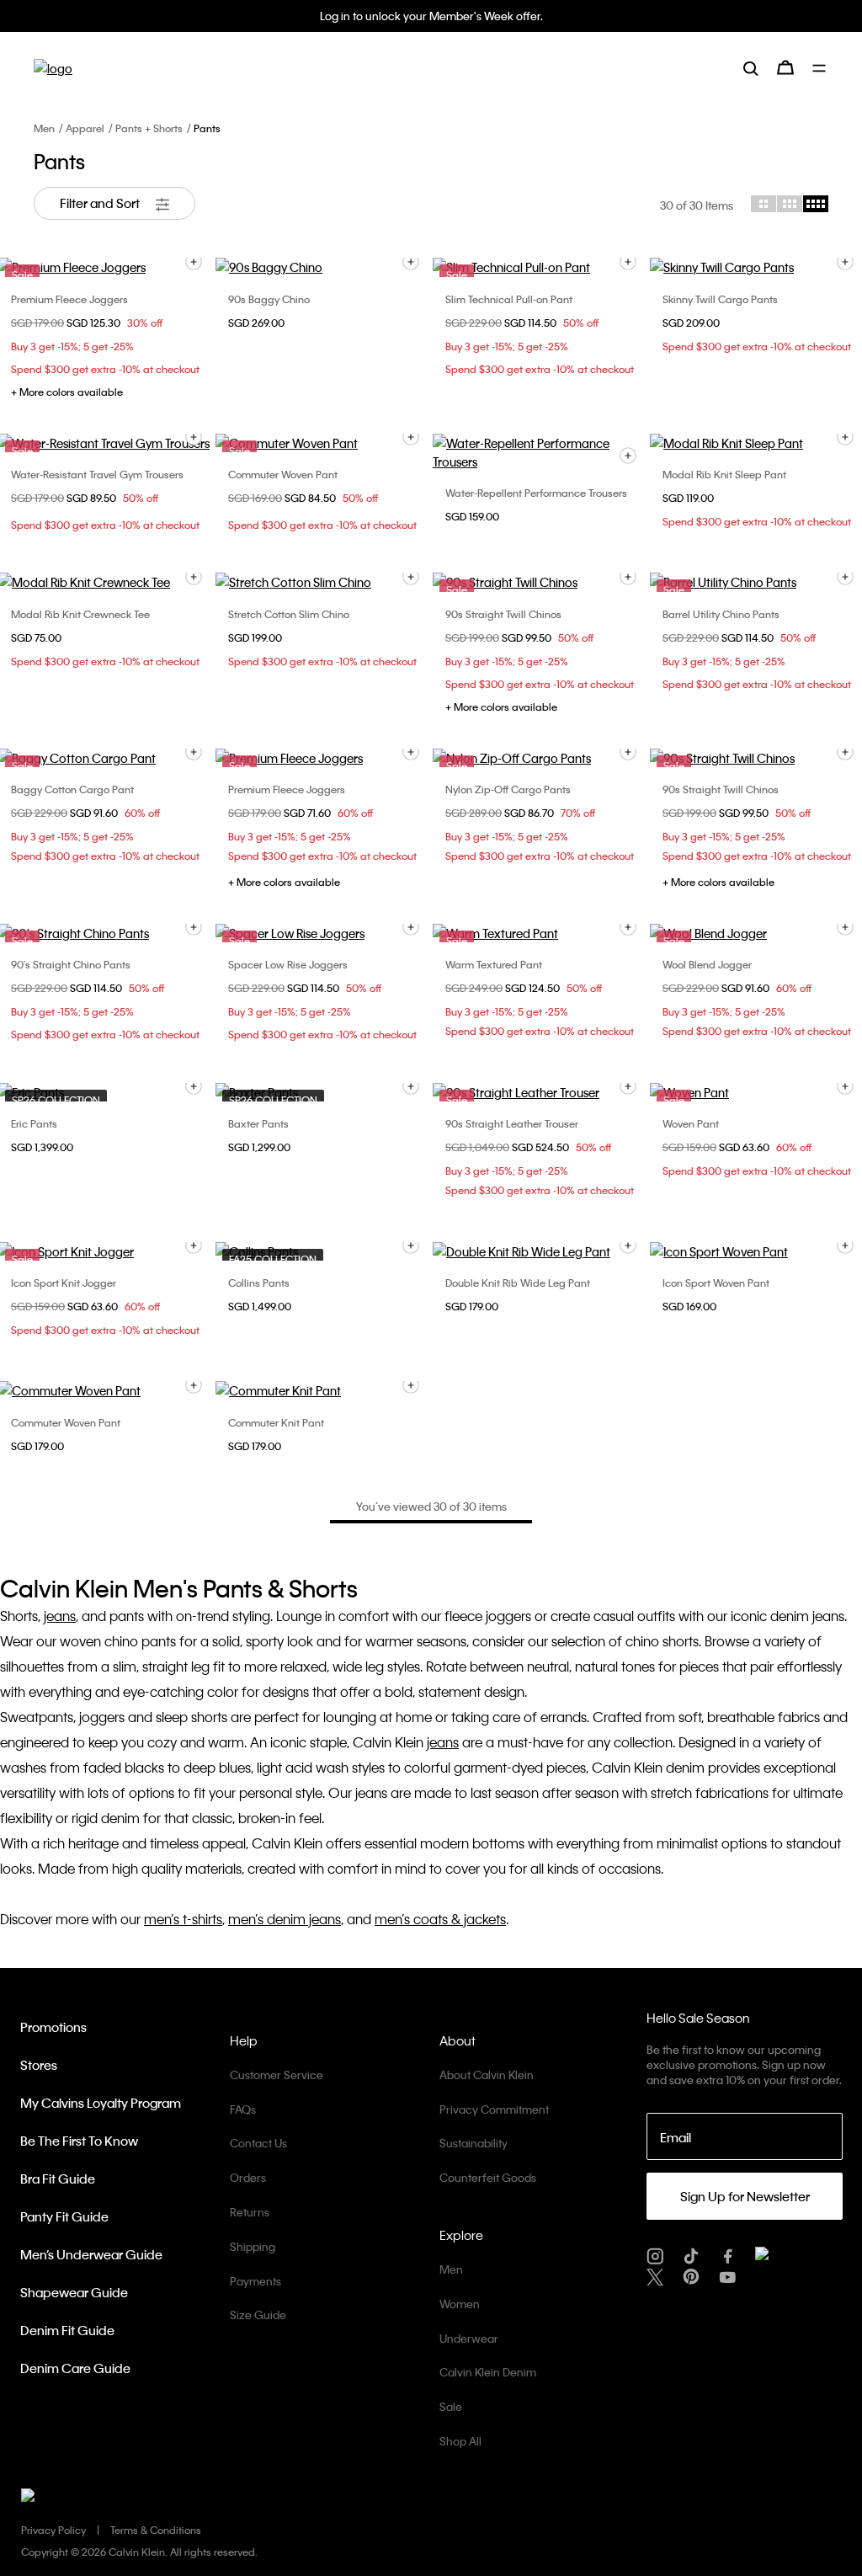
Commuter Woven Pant (283, 474)
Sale (451, 2406)
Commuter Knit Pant (276, 1422)
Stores (39, 2065)
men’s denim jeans (285, 1919)
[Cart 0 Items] (785, 67)
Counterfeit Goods (488, 2177)
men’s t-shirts (183, 1919)
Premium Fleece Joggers (69, 299)
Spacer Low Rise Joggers (288, 964)
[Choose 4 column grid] (816, 204)
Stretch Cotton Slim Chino (289, 614)
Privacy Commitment (494, 2109)
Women (460, 2304)
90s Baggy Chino (269, 299)
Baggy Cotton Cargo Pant (72, 789)
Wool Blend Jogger (707, 964)
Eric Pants (34, 1123)
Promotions (53, 2027)
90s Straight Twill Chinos (503, 614)
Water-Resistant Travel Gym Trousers (97, 474)
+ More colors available (67, 392)
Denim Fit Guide (67, 2330)
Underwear (469, 2338)
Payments (255, 2281)
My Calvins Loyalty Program (101, 2103)
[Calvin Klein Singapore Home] (53, 68)
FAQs (243, 2109)
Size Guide (258, 2315)
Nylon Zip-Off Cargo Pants (508, 789)
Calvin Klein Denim (488, 2372)
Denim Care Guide (75, 2368)
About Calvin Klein (487, 2075)
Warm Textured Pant (494, 964)
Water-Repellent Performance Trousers (536, 493)
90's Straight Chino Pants (71, 964)
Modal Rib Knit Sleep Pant (724, 474)
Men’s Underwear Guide (91, 2254)
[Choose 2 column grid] (764, 204)
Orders (248, 2177)
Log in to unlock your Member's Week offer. (431, 16)
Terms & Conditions (156, 2530)
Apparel (85, 128)
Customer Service (277, 2075)
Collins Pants (259, 1283)
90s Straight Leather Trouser (512, 1123)
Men (44, 128)
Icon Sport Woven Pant (716, 1283)
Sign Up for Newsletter (745, 2196)
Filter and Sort (101, 203)
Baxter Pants (258, 1123)
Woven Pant (691, 1123)
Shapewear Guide (74, 2292)
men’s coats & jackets (440, 1919)
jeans (60, 1616)
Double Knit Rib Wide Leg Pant (518, 1283)
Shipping (253, 2246)
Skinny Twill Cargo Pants (720, 299)
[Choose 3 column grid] (790, 204)
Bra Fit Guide (58, 2179)
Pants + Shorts (149, 128)
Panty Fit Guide (64, 2216)
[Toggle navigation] (820, 68)
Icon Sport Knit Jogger (64, 1283)
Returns (250, 2212)
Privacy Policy (53, 2530)
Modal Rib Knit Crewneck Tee (80, 614)
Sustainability (474, 2143)
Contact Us (258, 2143)
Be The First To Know (79, 2141)
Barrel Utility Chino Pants (721, 614)
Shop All (460, 2441)
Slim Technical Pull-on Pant (509, 299)
